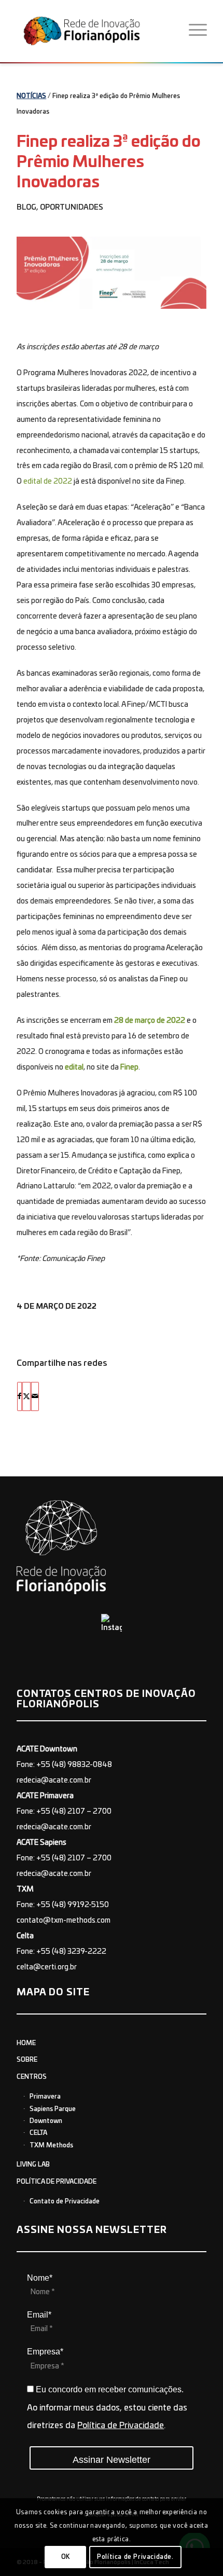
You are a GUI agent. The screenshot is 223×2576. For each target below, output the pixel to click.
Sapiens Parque (53, 2109)
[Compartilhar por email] (35, 1396)
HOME (26, 2043)
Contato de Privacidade (65, 2201)
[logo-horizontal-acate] (97, 31)
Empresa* (45, 2352)
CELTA (38, 2133)
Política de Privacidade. (135, 2557)
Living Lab (33, 2164)
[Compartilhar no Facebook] (19, 1396)
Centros (32, 2077)
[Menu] (198, 31)
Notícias (31, 96)
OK (66, 2557)
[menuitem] (198, 31)
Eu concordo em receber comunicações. (109, 2389)
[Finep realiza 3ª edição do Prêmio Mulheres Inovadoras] (112, 273)
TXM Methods (51, 2145)
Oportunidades (72, 208)
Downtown (46, 2121)
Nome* (40, 2278)
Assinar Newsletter (112, 2460)
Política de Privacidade (57, 2182)
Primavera (45, 2097)
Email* (39, 2315)
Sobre (27, 2060)
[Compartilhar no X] (26, 1396)
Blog (26, 208)
